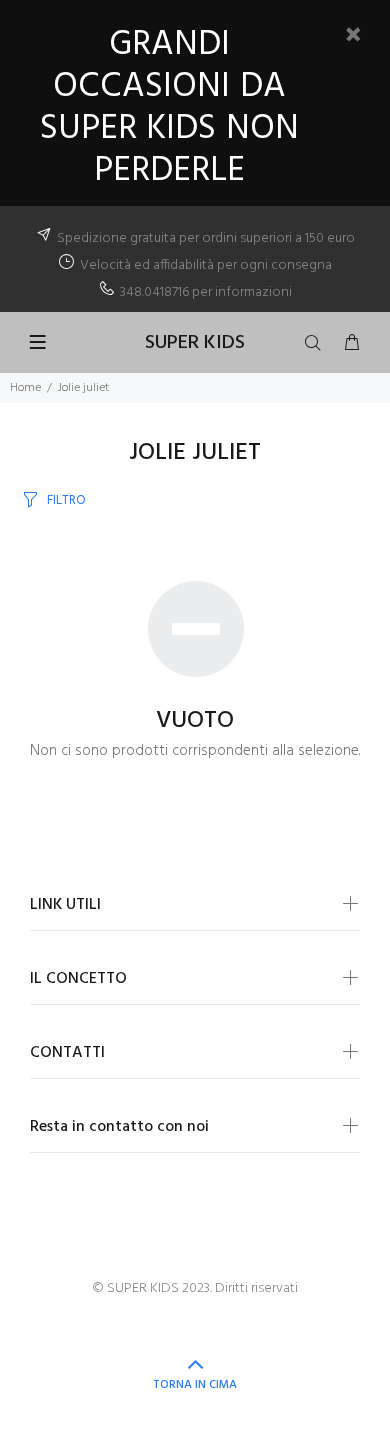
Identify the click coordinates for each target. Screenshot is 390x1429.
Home (25, 388)
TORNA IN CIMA (195, 1385)
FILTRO (66, 500)
